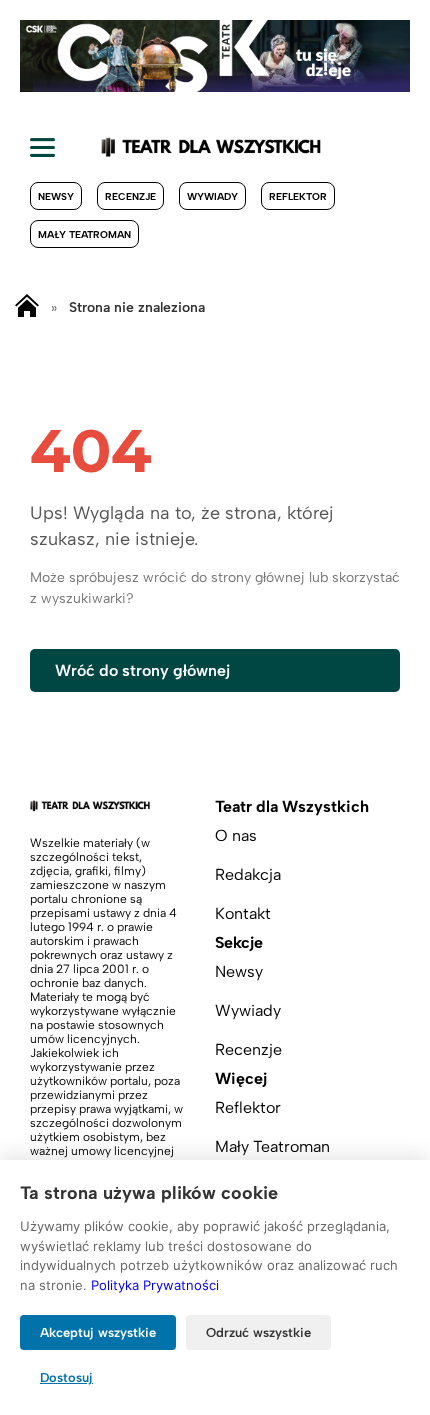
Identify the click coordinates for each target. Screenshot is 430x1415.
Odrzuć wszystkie (258, 1332)
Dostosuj (66, 1377)
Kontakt (243, 913)
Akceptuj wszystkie (98, 1332)
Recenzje (130, 196)
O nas (236, 835)
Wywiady (212, 196)
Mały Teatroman (84, 234)
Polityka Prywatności (155, 1285)
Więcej (241, 1078)
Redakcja (248, 874)
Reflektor (298, 196)
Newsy (56, 196)
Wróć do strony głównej (142, 670)
